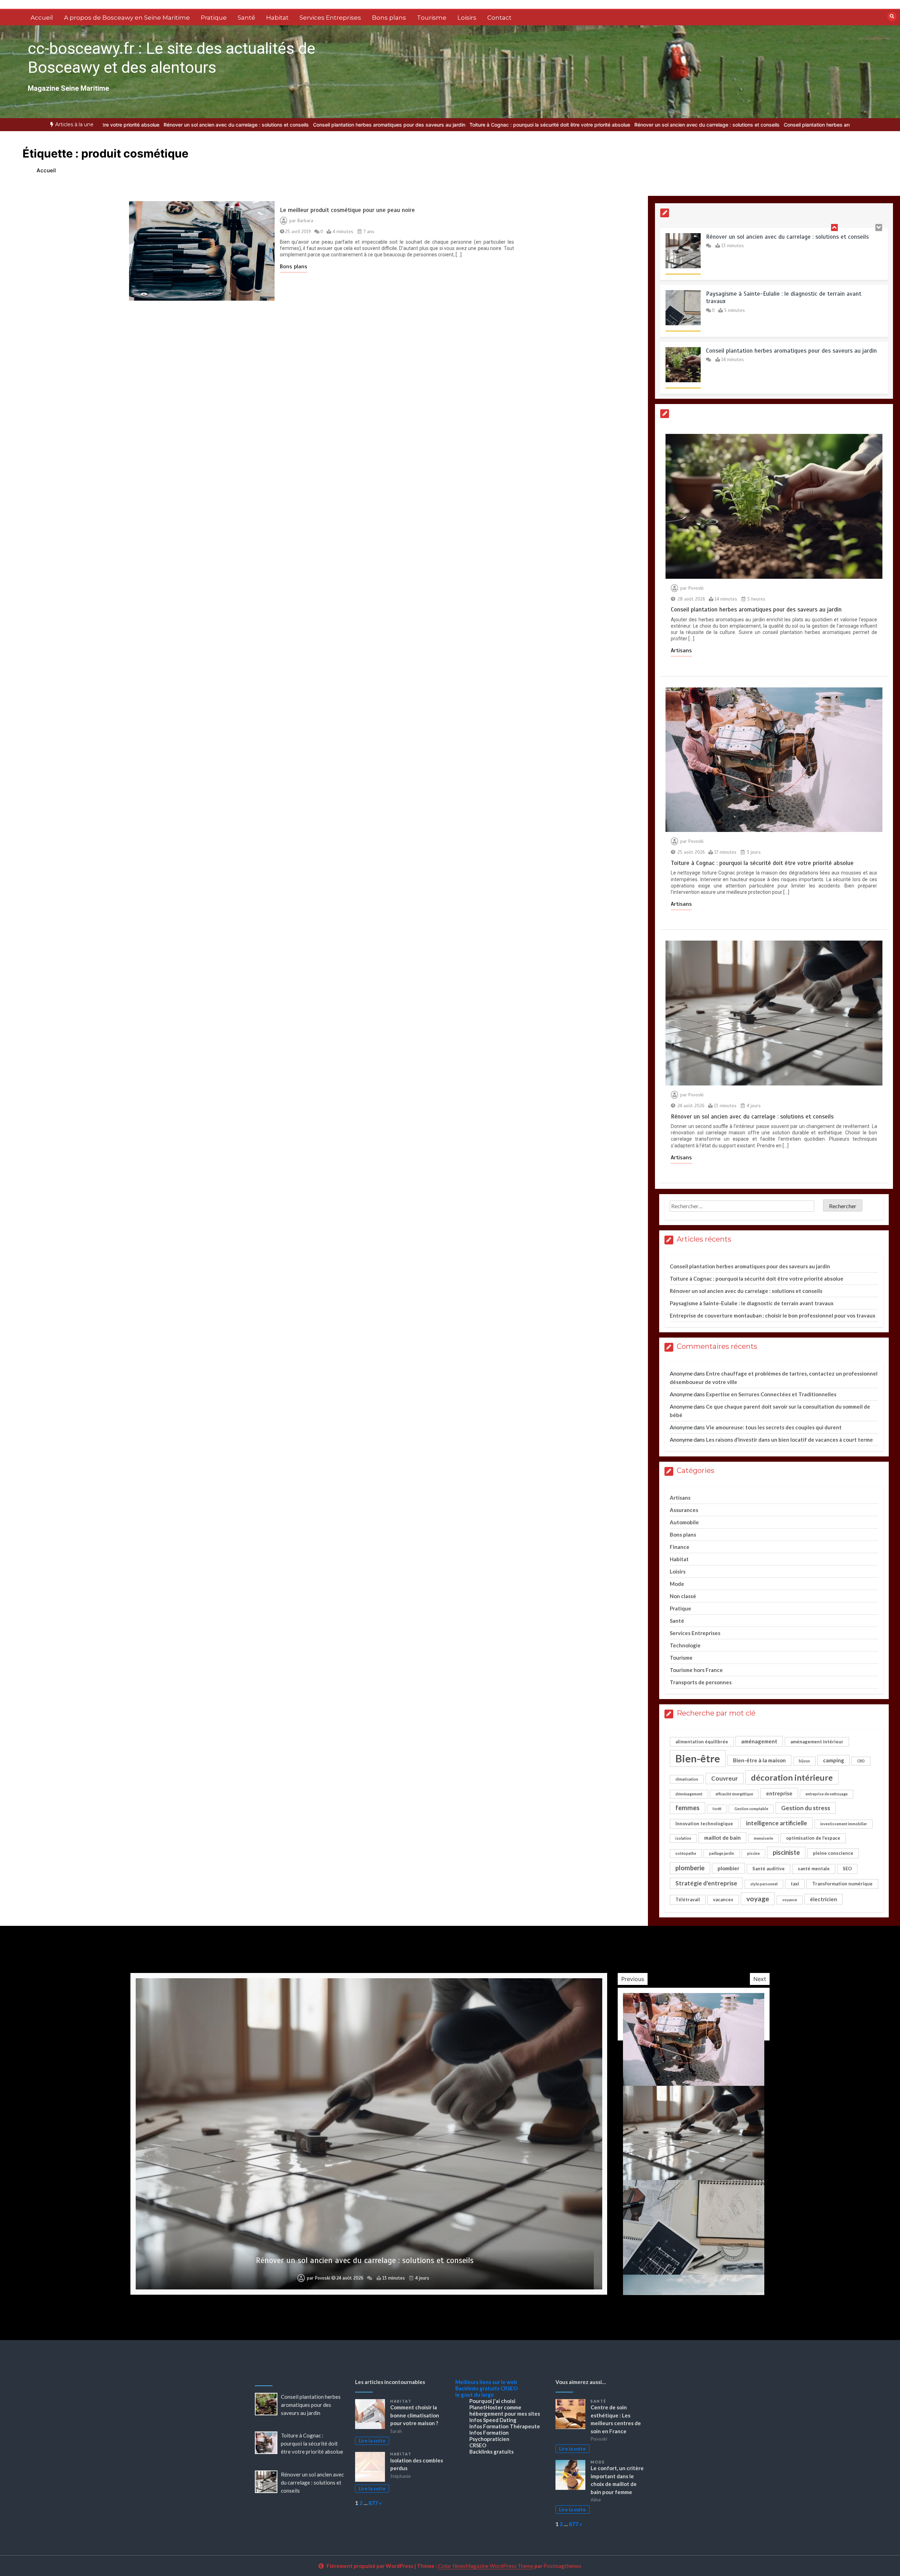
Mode (677, 1584)
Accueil (42, 18)
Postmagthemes (562, 2566)
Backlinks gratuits (477, 2388)
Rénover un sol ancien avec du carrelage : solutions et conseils (531, 125)
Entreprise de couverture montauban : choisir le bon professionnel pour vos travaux (773, 1315)
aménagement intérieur (817, 1742)
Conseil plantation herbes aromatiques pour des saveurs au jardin (214, 125)
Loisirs (467, 18)
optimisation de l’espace (813, 1838)
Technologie (685, 1645)
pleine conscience (833, 1853)
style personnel (764, 1884)
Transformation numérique (842, 1884)
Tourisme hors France (696, 1670)
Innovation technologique (704, 1824)
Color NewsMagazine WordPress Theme (486, 2566)
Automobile (684, 1522)
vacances (723, 1899)
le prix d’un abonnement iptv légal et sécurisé (365, 2260)
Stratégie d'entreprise (706, 1883)
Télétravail (688, 1899)
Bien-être (698, 1758)
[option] (214, 125)
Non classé (683, 1596)
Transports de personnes (701, 1682)
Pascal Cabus (317, 2278)
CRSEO (509, 2388)
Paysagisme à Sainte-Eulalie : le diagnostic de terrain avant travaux (752, 1303)
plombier (728, 1868)
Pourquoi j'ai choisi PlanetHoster (492, 2404)
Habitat (277, 18)
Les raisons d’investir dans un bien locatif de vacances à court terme (789, 1440)
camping (834, 1760)
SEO (847, 1869)
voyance (790, 1900)
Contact (499, 18)
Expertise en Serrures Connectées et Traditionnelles (771, 1394)
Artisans (681, 651)
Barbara (305, 221)
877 (373, 2503)
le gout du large (475, 2395)
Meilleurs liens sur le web (486, 2382)
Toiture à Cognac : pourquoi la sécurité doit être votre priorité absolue (374, 125)
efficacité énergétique (734, 1794)
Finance (680, 1547)
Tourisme (432, 18)
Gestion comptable (751, 1809)
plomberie (690, 1868)
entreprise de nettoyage (827, 1794)
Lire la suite (372, 2441)
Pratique (214, 18)
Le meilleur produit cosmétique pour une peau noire (347, 210)
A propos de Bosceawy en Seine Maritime (127, 18)
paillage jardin (722, 1853)
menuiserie (763, 1838)
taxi (795, 1884)
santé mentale (814, 1869)
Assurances (684, 1510)
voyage (758, 1899)
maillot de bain (722, 1838)
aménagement (759, 1741)
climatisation (687, 1779)
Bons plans (389, 18)
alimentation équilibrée (702, 1742)
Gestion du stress (806, 1808)
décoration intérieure (792, 1777)
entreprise (779, 1793)
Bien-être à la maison (759, 1760)
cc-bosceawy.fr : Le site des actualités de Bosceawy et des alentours (172, 58)
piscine (753, 1853)
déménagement (689, 1794)
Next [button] (760, 1979)
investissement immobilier (844, 1824)
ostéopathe (686, 1853)
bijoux (804, 1761)
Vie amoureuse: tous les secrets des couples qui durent (774, 1427)
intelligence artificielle (777, 1823)
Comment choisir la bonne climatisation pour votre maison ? (415, 2415)
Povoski (696, 588)
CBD (861, 1761)
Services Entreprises (330, 18)
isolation (683, 1838)
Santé (246, 18)
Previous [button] (633, 1979)
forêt (717, 1809)
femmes (687, 1808)
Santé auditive (769, 1869)
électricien (824, 1899)
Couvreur (725, 1778)
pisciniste (786, 1852)
